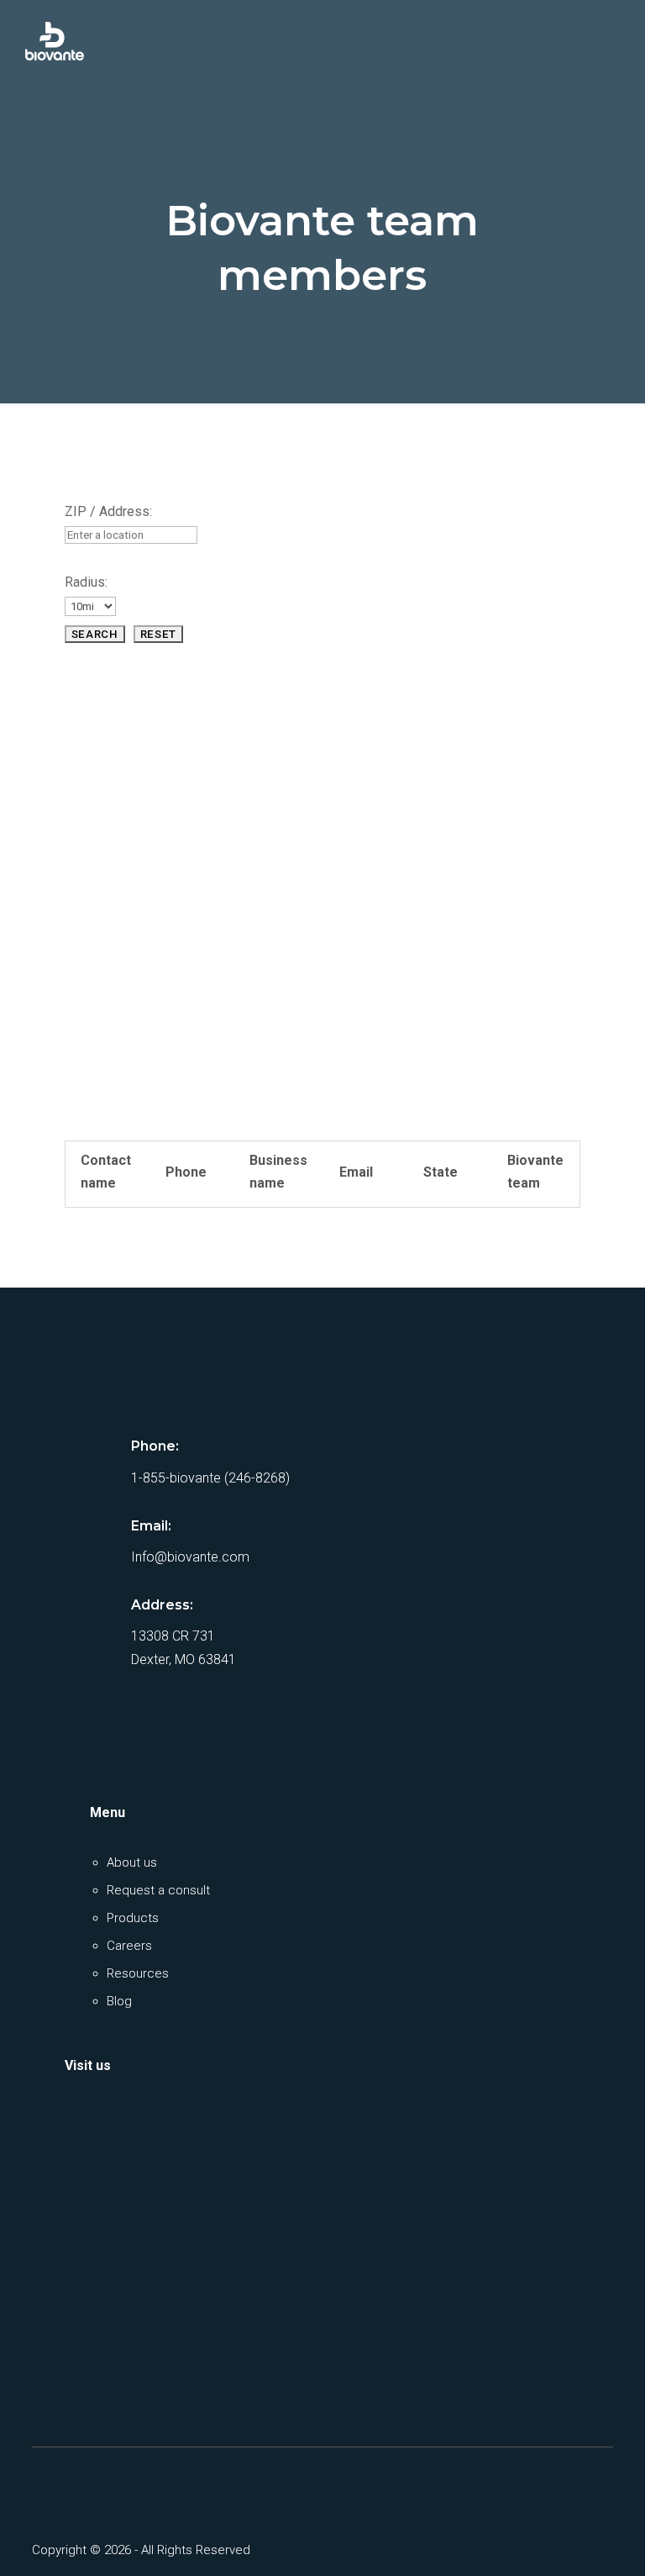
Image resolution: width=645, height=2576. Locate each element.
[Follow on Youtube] (138, 2487)
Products (133, 1918)
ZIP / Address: (108, 511)
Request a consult (158, 1890)
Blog (119, 2001)
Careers (129, 1946)
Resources (138, 1973)
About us (132, 1862)
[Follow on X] (94, 2487)
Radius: (86, 582)
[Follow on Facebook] (50, 2487)
